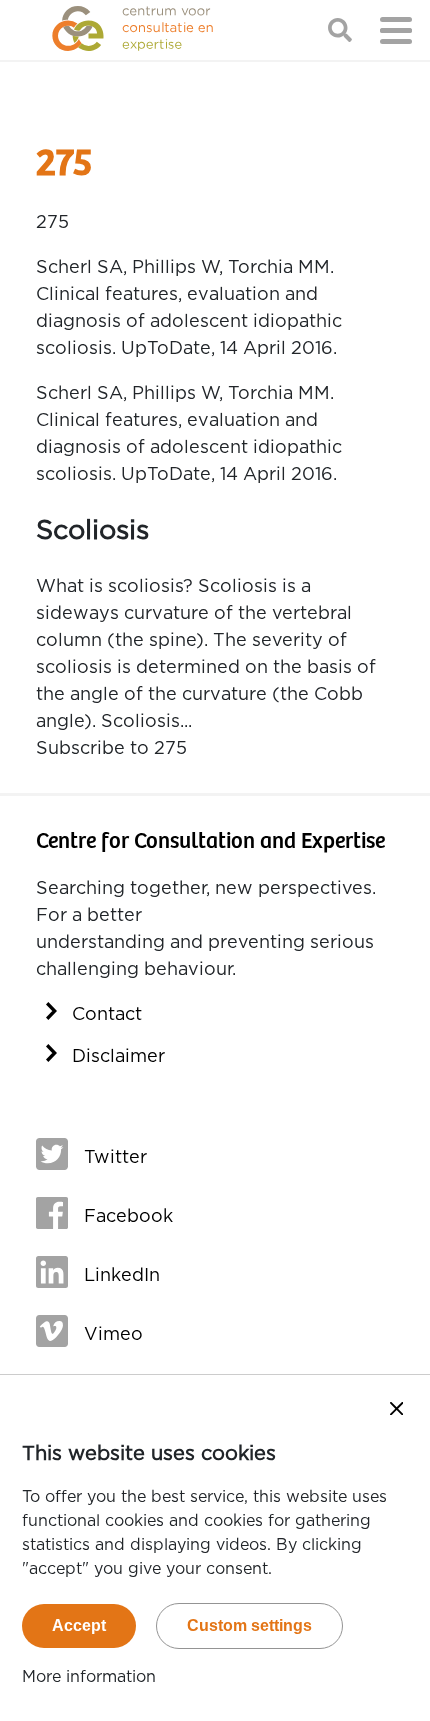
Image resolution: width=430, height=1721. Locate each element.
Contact (107, 1015)
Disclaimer (118, 1057)
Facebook (128, 1217)
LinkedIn (122, 1276)
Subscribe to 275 (111, 749)
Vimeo (113, 1335)
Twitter (115, 1158)
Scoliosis (92, 530)
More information (89, 1677)
